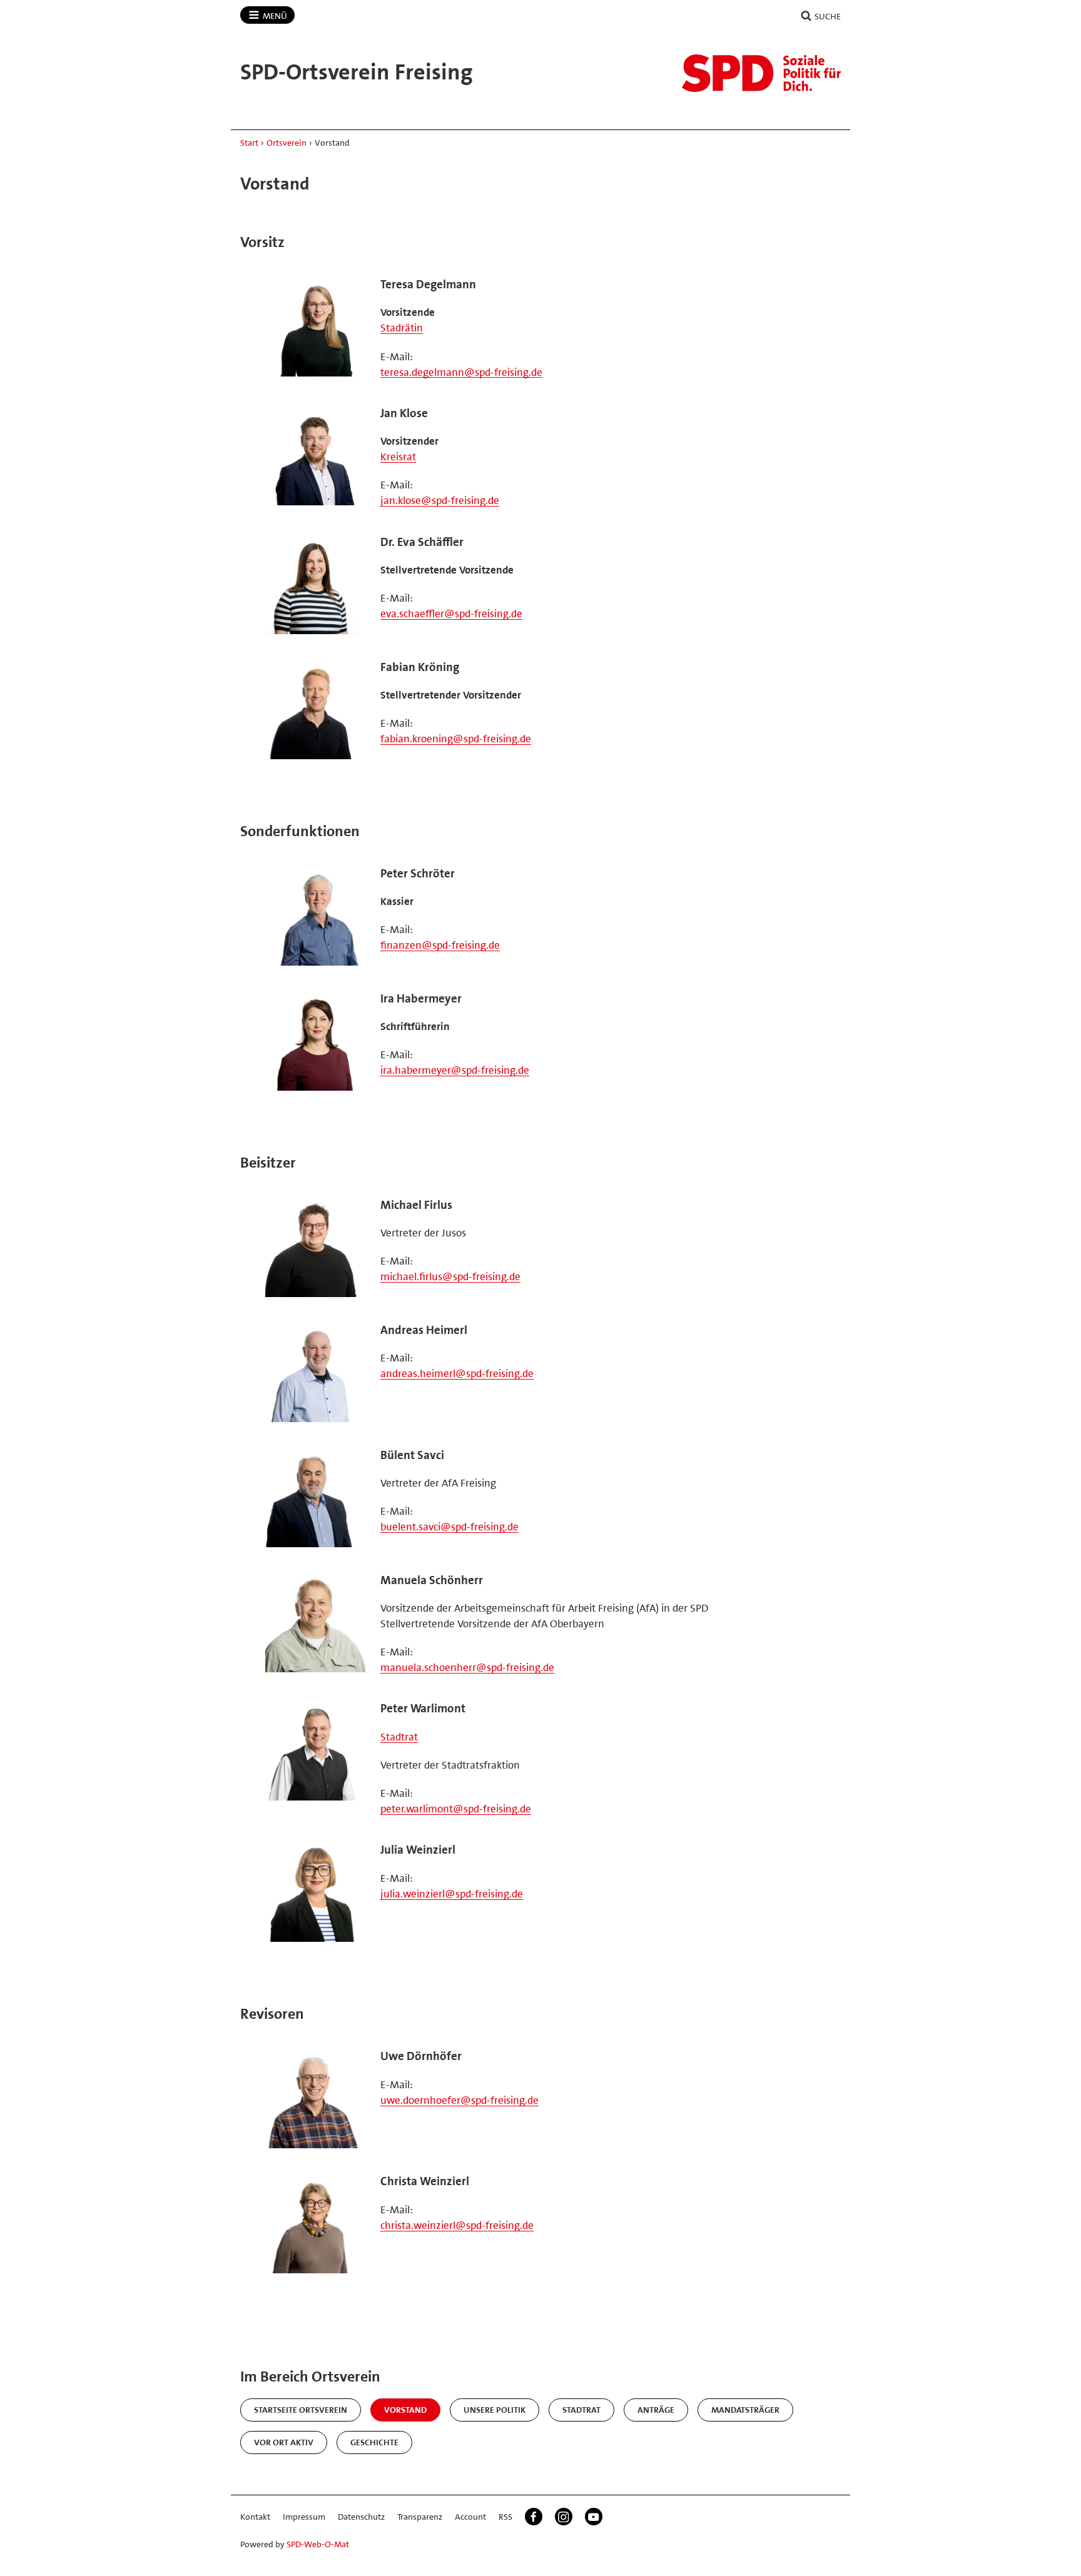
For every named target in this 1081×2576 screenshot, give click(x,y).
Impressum (304, 2517)
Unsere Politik (495, 2410)
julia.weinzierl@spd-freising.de (452, 1894)
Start (249, 143)
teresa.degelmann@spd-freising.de (461, 372)
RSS (505, 2517)
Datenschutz (361, 2517)
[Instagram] (564, 2517)
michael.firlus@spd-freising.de (450, 1276)
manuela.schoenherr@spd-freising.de (467, 1667)
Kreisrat (398, 457)
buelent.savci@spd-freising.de (449, 1527)
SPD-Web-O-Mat (318, 2544)
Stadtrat (399, 1737)
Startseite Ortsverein (301, 2410)
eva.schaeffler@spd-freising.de (451, 614)
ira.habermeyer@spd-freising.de (455, 1070)
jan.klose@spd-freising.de (440, 500)
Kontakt (255, 2517)
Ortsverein (287, 143)
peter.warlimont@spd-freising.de (456, 1809)
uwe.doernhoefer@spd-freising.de (459, 2100)
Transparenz (420, 2517)
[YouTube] (594, 2517)
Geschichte (374, 2442)
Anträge (656, 2410)
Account (470, 2517)
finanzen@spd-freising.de (440, 945)
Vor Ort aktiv (284, 2442)
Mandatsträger (745, 2410)
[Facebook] (534, 2517)
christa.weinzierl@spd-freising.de (457, 2225)
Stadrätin (402, 328)
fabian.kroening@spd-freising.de (456, 739)
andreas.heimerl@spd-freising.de (457, 1373)
